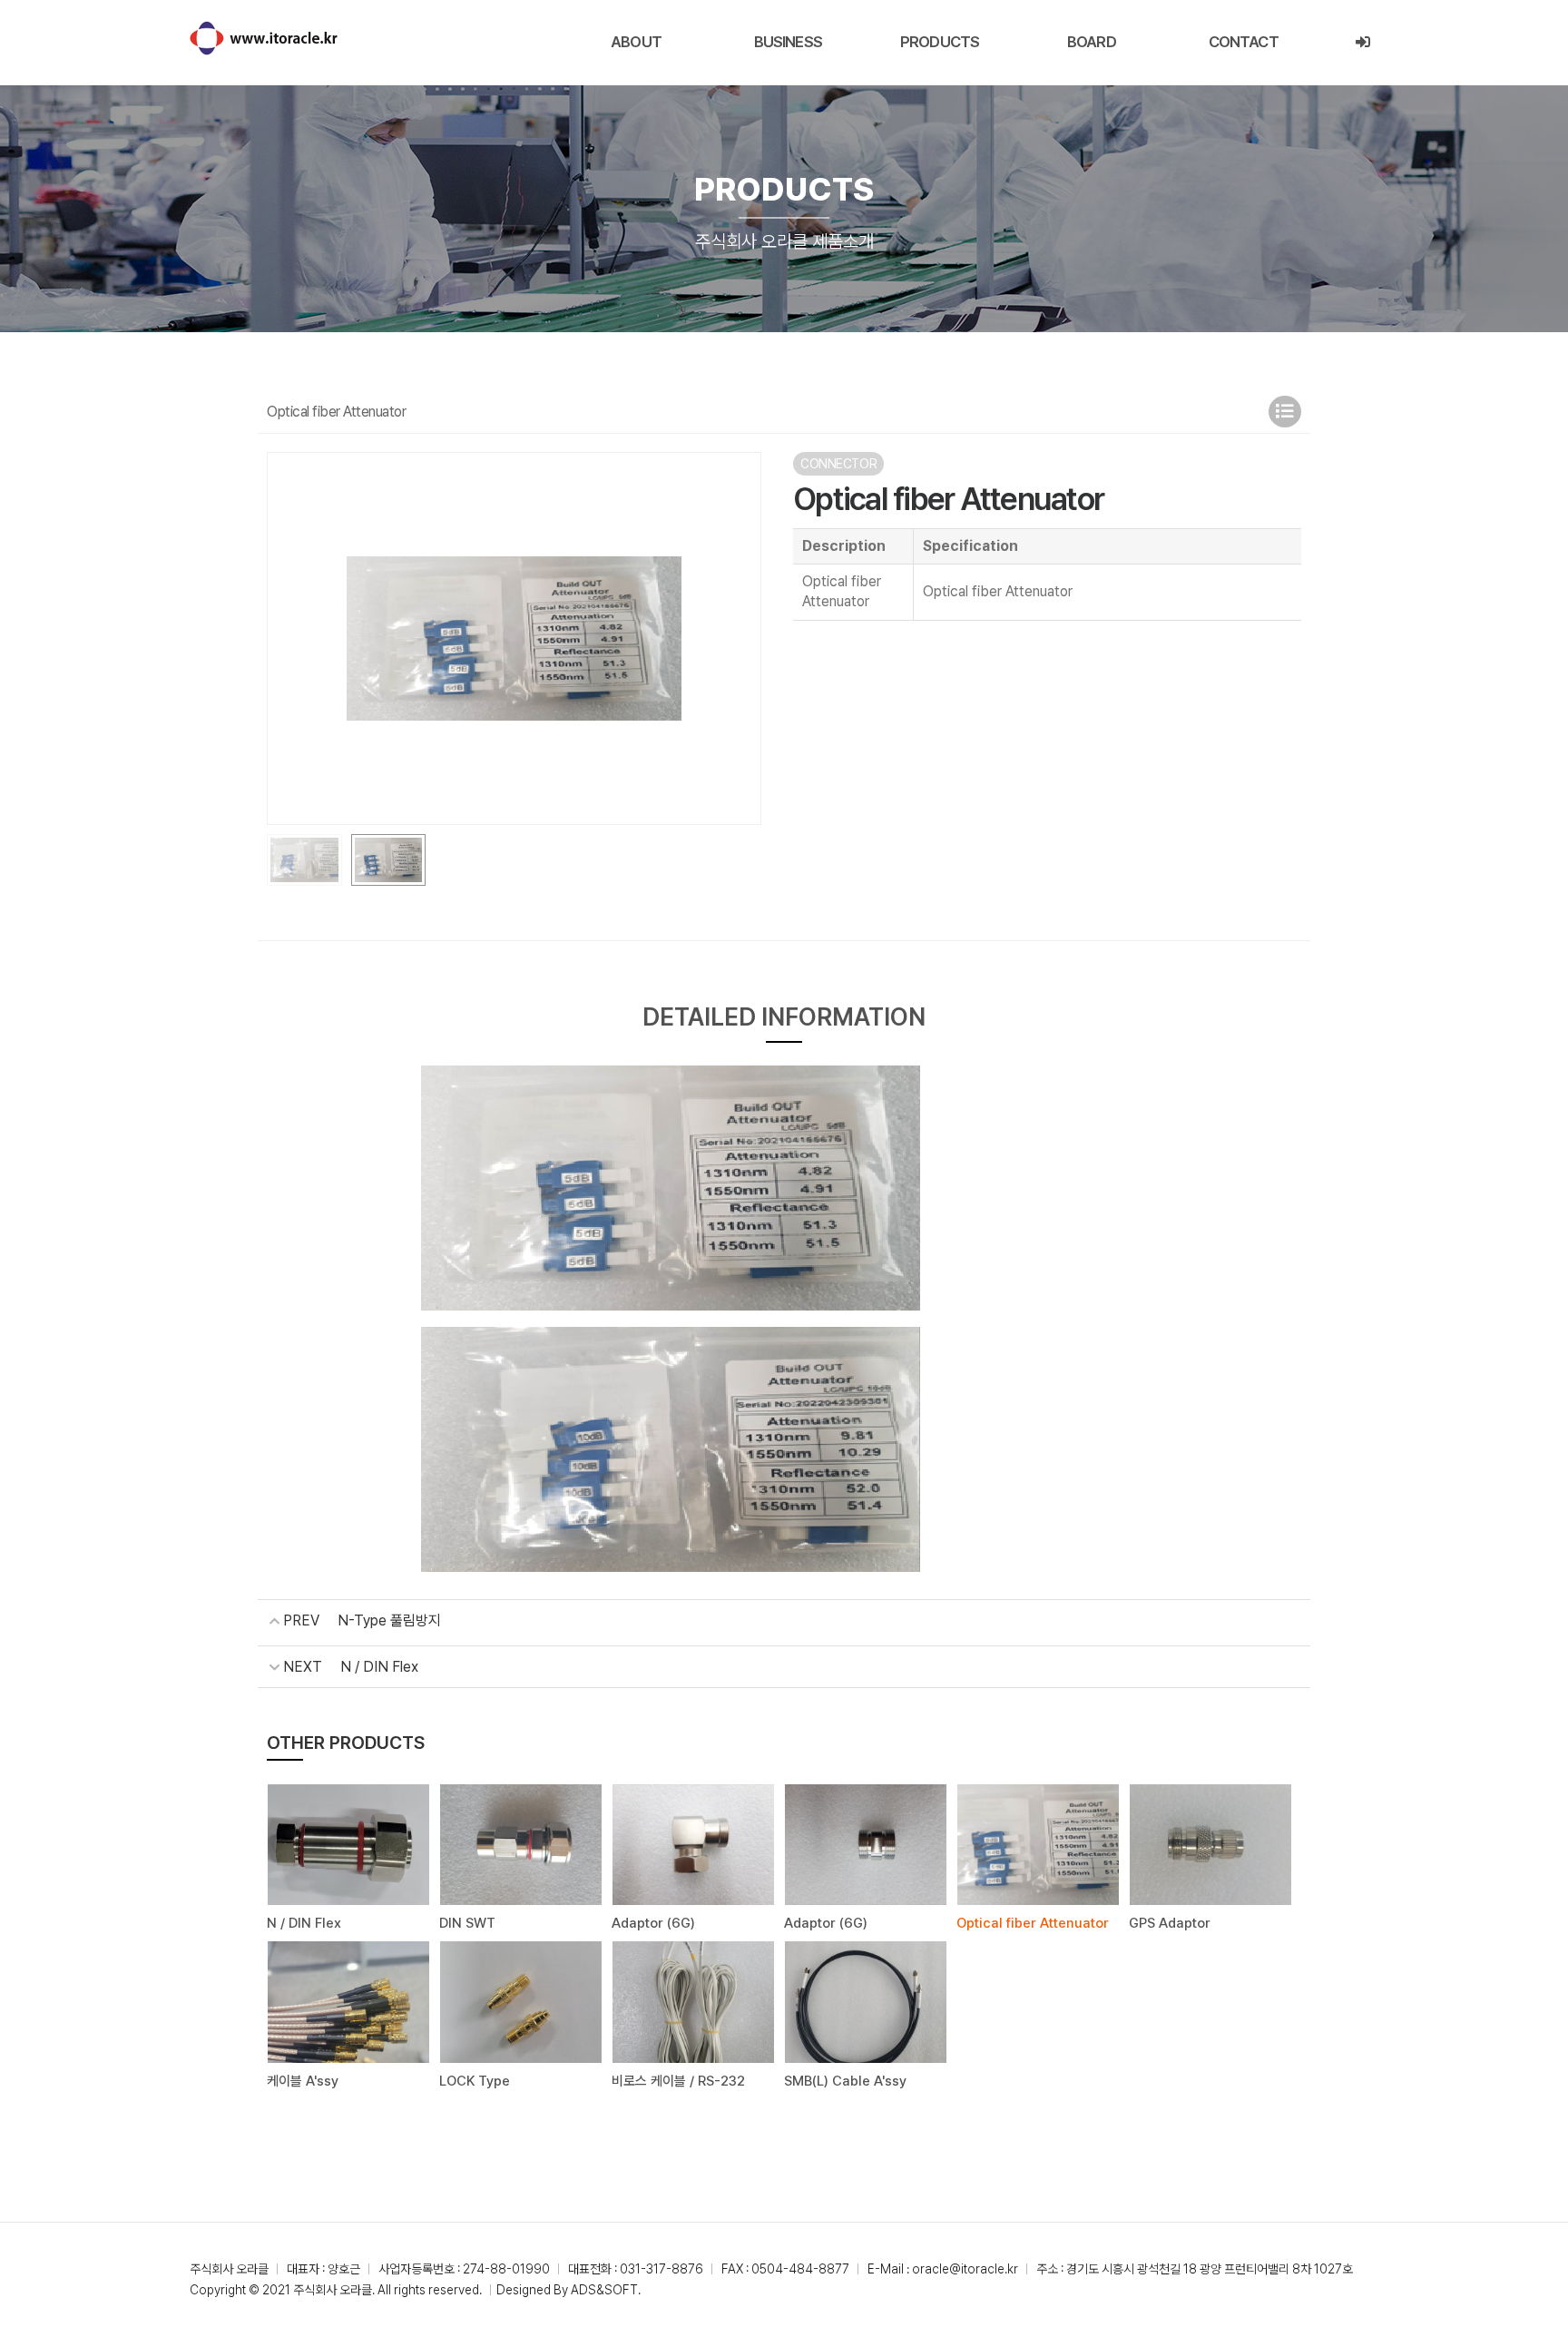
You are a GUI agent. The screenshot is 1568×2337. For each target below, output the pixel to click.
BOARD (1092, 42)
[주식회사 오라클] (264, 38)
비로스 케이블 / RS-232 (678, 2081)
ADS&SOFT (604, 2290)
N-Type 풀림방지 (389, 1620)
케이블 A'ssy (303, 2081)
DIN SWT (467, 1923)
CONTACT (1244, 42)
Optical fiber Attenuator (1033, 1923)
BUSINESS (788, 42)
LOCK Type (475, 2081)
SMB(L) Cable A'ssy (845, 2081)
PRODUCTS (940, 42)
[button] (740, 638)
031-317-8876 (661, 2269)
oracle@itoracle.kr (965, 2269)
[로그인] (1362, 42)
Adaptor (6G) (653, 1923)
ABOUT (636, 42)
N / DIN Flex (379, 1667)
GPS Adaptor (1170, 1923)
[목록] (1285, 412)
